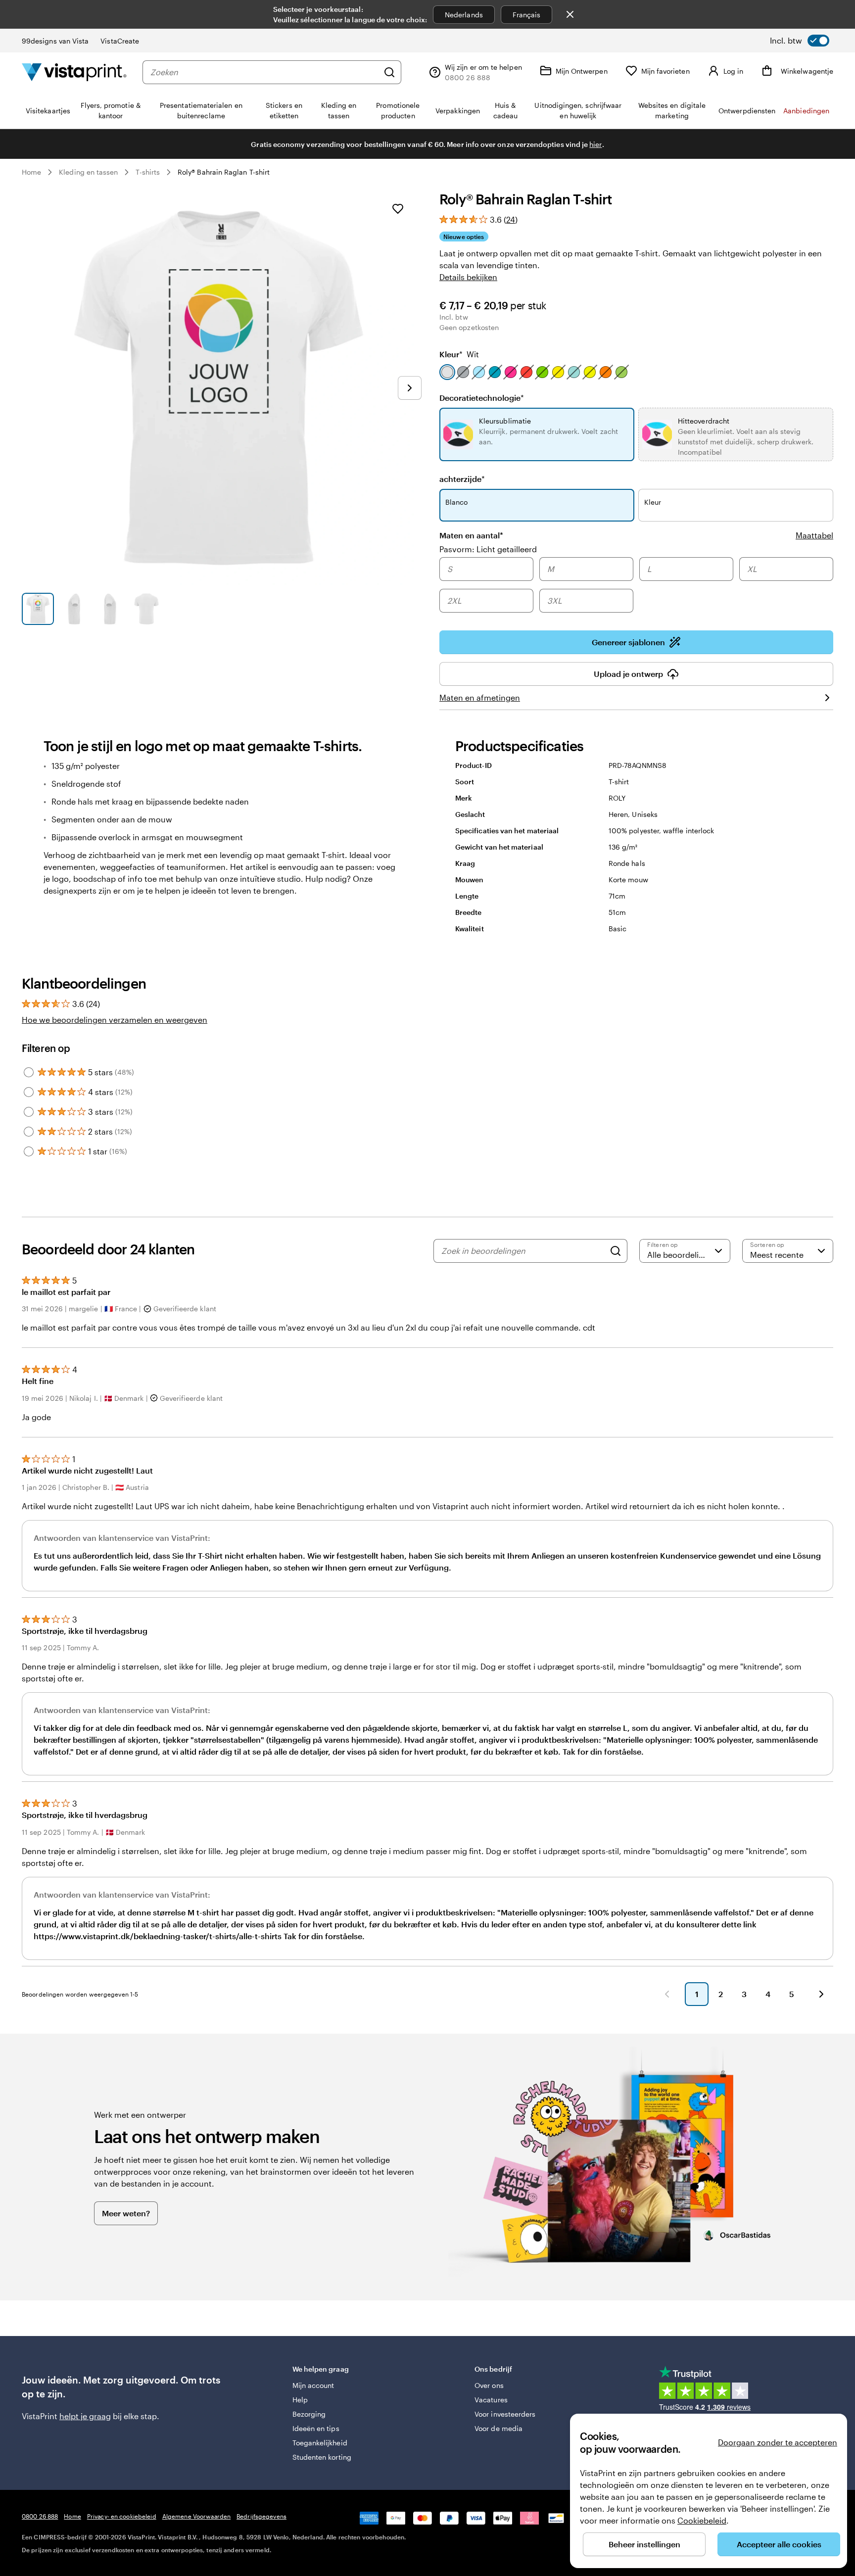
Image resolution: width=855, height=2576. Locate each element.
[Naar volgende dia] (410, 388)
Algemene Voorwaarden (196, 2516)
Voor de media (499, 2428)
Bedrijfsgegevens (261, 2516)
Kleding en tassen (88, 172)
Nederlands (464, 15)
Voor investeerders (505, 2414)
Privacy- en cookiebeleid (122, 2516)
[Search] (616, 1251)
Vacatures (491, 2400)
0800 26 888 (40, 2516)
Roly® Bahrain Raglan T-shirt (224, 172)
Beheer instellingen (644, 2544)
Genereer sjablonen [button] (628, 642)
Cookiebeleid (702, 2520)
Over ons (489, 2385)
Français (527, 15)
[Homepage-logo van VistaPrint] (74, 72)
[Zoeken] (389, 72)
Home (31, 172)
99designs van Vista (55, 41)
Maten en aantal (471, 535)
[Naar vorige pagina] (667, 1994)
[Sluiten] (570, 14)
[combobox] (264, 72)
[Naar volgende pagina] (821, 1994)
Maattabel (814, 535)
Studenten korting (322, 2457)
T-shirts (148, 172)
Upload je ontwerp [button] (628, 674)
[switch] (800, 41)
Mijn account (313, 2385)
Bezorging (309, 2414)
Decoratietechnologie (482, 398)
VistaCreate (120, 41)
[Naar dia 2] (74, 609)
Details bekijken (468, 277)
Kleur (459, 354)
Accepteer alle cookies (779, 2544)
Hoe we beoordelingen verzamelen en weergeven (115, 1020)
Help (300, 2400)
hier (595, 144)
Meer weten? (126, 2213)
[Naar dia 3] (110, 609)
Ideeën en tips (316, 2428)
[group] (636, 586)
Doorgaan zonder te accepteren (778, 2442)
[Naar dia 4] (146, 609)
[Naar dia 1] (38, 609)
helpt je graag (85, 2416)
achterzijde (462, 479)
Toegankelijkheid (320, 2443)
